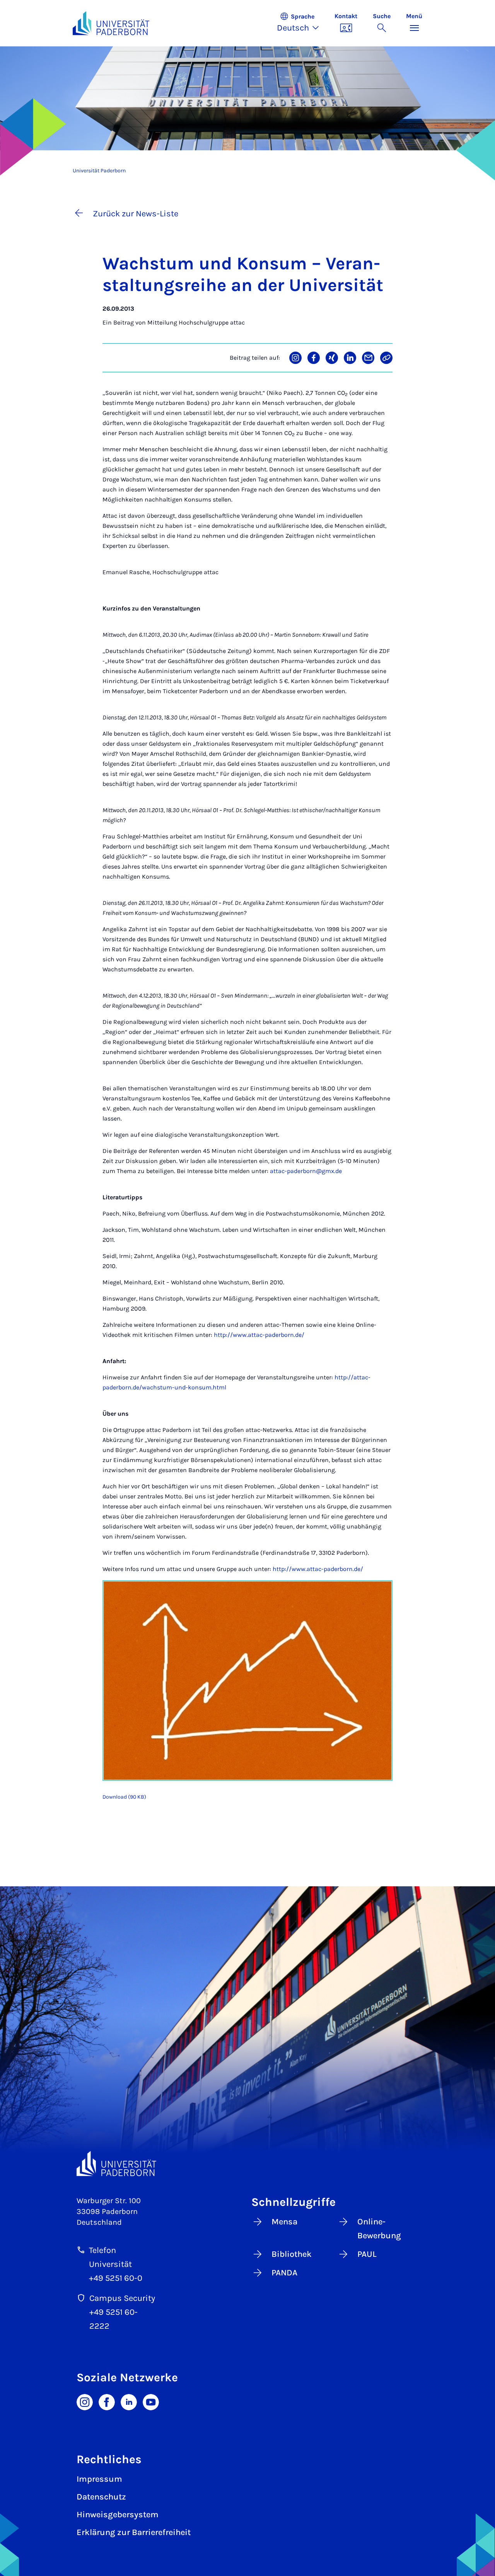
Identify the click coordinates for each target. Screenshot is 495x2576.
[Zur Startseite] (111, 23)
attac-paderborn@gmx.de (306, 1171)
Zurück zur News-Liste (136, 214)
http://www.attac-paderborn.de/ (259, 1335)
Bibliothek (292, 2254)
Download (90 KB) (124, 1797)
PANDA (284, 2273)
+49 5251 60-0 (116, 2278)
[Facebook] (107, 2401)
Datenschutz (101, 2497)
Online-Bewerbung (379, 2229)
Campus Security (122, 2298)
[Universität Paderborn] (116, 2164)
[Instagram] (85, 2401)
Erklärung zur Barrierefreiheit (134, 2532)
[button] (302, 23)
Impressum (99, 2479)
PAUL (367, 2254)
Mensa (284, 2222)
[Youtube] (151, 2401)
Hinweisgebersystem (118, 2515)
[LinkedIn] (129, 2401)
